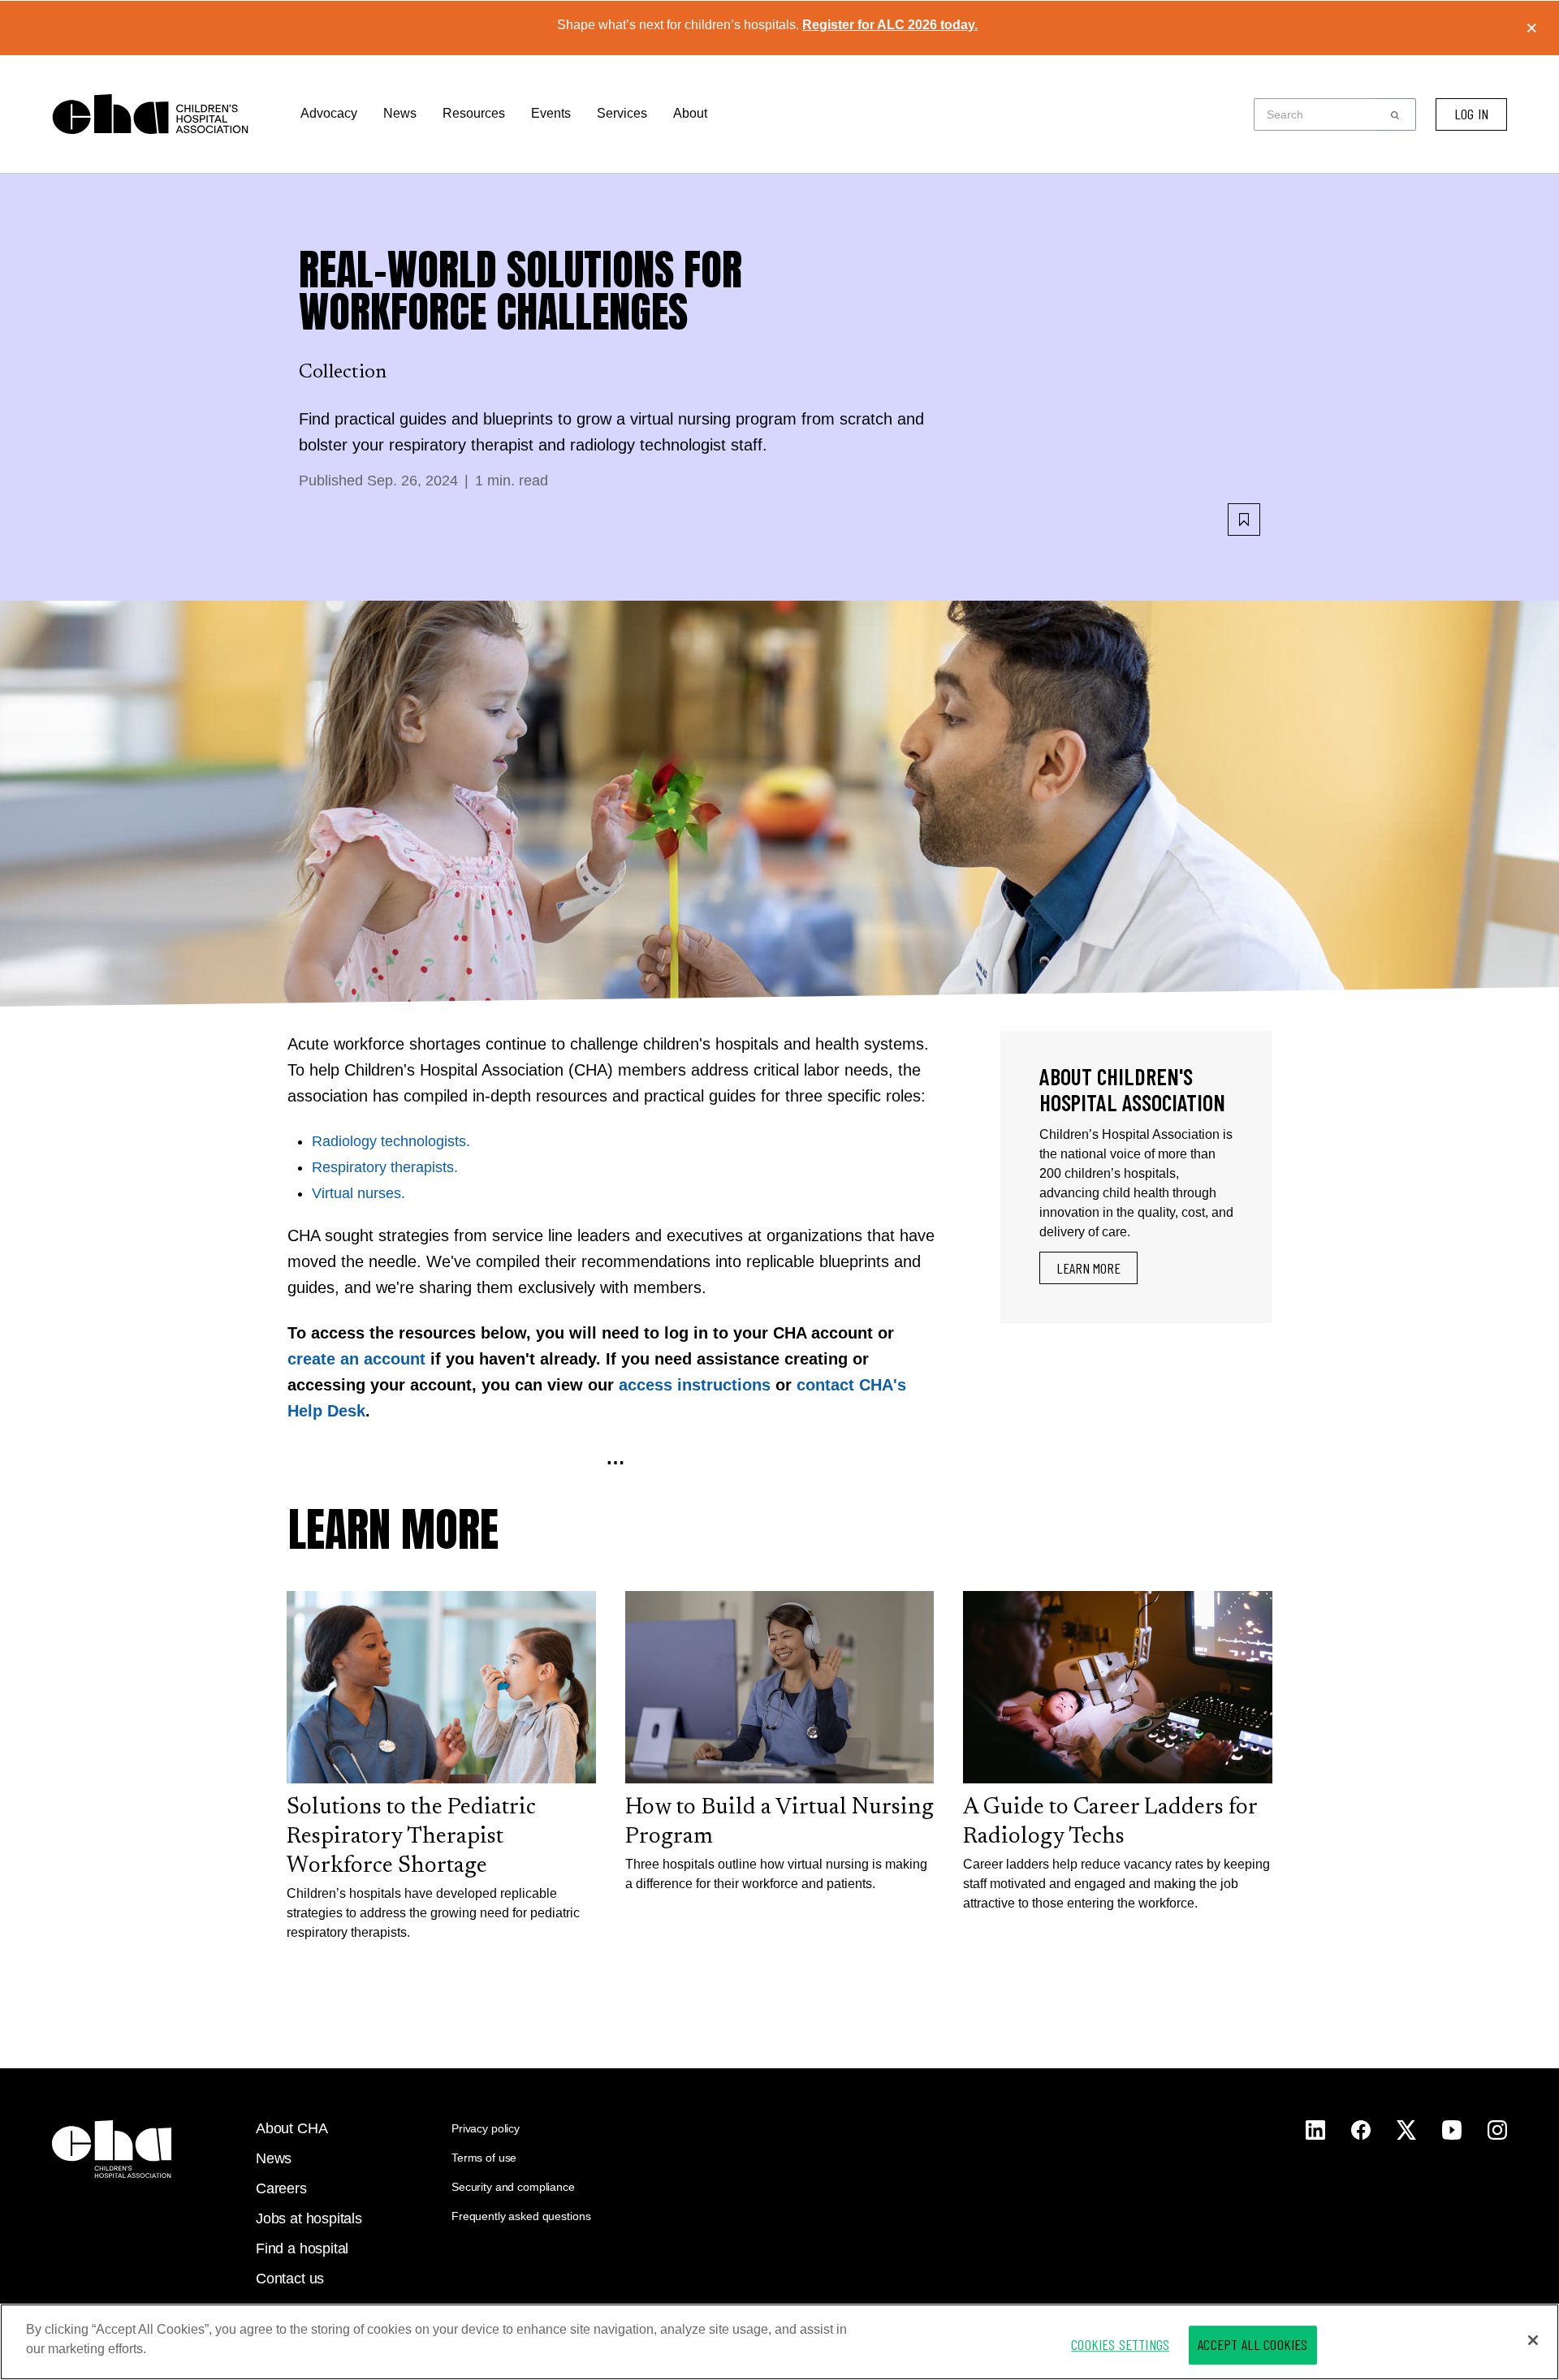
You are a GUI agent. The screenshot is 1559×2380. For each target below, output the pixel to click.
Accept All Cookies (1252, 2344)
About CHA (292, 2128)
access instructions (695, 1385)
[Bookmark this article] (1244, 520)
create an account (356, 1359)
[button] (1395, 114)
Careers (281, 2188)
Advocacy (329, 113)
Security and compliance (513, 2187)
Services (622, 113)
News (400, 113)
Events (551, 113)
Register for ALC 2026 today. (890, 25)
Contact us (290, 2279)
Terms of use (484, 2158)
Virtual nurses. (358, 1193)
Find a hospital (302, 2248)
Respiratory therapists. (385, 1167)
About (690, 113)
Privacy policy (486, 2128)
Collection (343, 373)
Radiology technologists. (391, 1141)
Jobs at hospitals (309, 2218)
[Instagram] (1315, 2130)
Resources (474, 113)
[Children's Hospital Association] (112, 2149)
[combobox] (1319, 114)
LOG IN (1471, 114)
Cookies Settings (1120, 2344)
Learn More (1088, 1268)
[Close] (1533, 2340)
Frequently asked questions (521, 2216)
